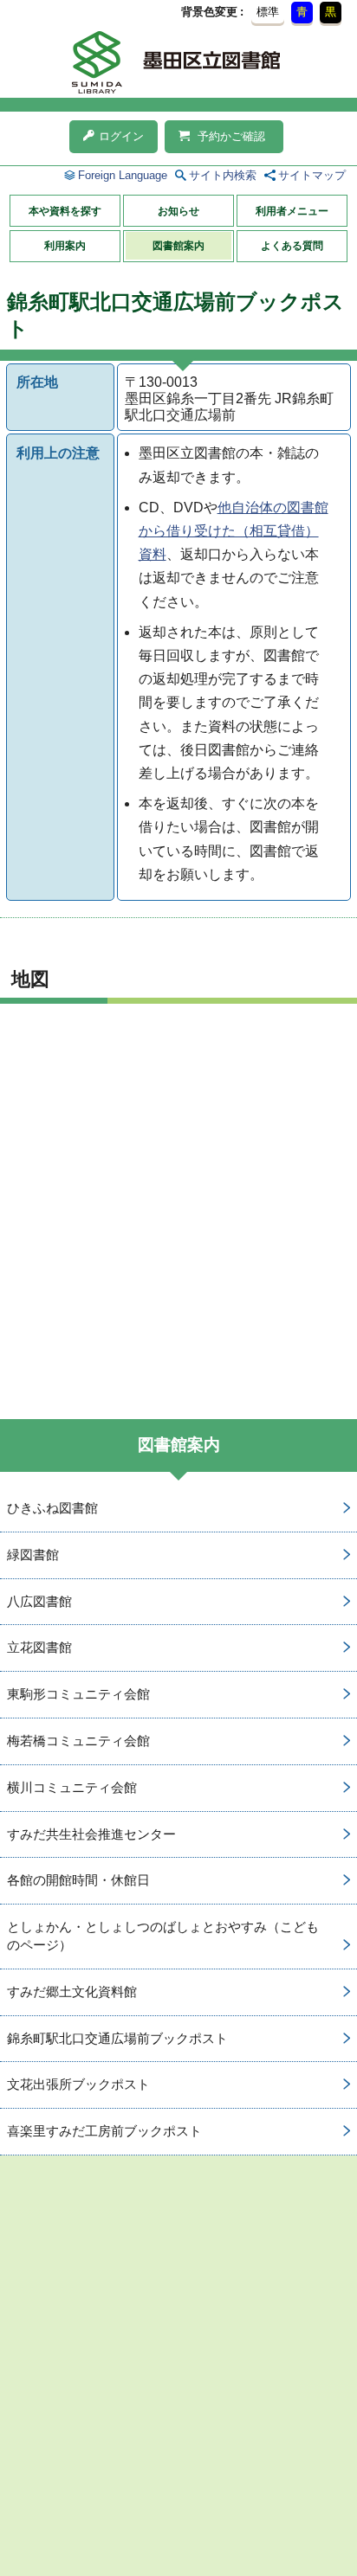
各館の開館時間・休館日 (78, 1880)
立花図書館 (39, 1647)
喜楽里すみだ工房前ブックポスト (104, 2131)
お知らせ (178, 211)
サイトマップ (312, 175)
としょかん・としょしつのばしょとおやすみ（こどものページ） (163, 1936)
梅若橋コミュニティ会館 (78, 1741)
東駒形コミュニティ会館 (78, 1694)
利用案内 (65, 246)
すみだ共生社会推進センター (91, 1834)
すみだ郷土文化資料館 (72, 1991)
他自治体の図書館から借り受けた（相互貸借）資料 (234, 531)
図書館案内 (178, 246)
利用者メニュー (292, 211)
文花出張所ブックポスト (78, 2084)
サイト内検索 (223, 175)
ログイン (121, 136)
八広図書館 (39, 1601)
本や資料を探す (65, 211)
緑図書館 (33, 1555)
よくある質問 (292, 246)
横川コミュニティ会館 (72, 1787)
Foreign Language (123, 175)
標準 (268, 12)
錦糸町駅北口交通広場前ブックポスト (117, 2038)
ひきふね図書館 (52, 1508)
